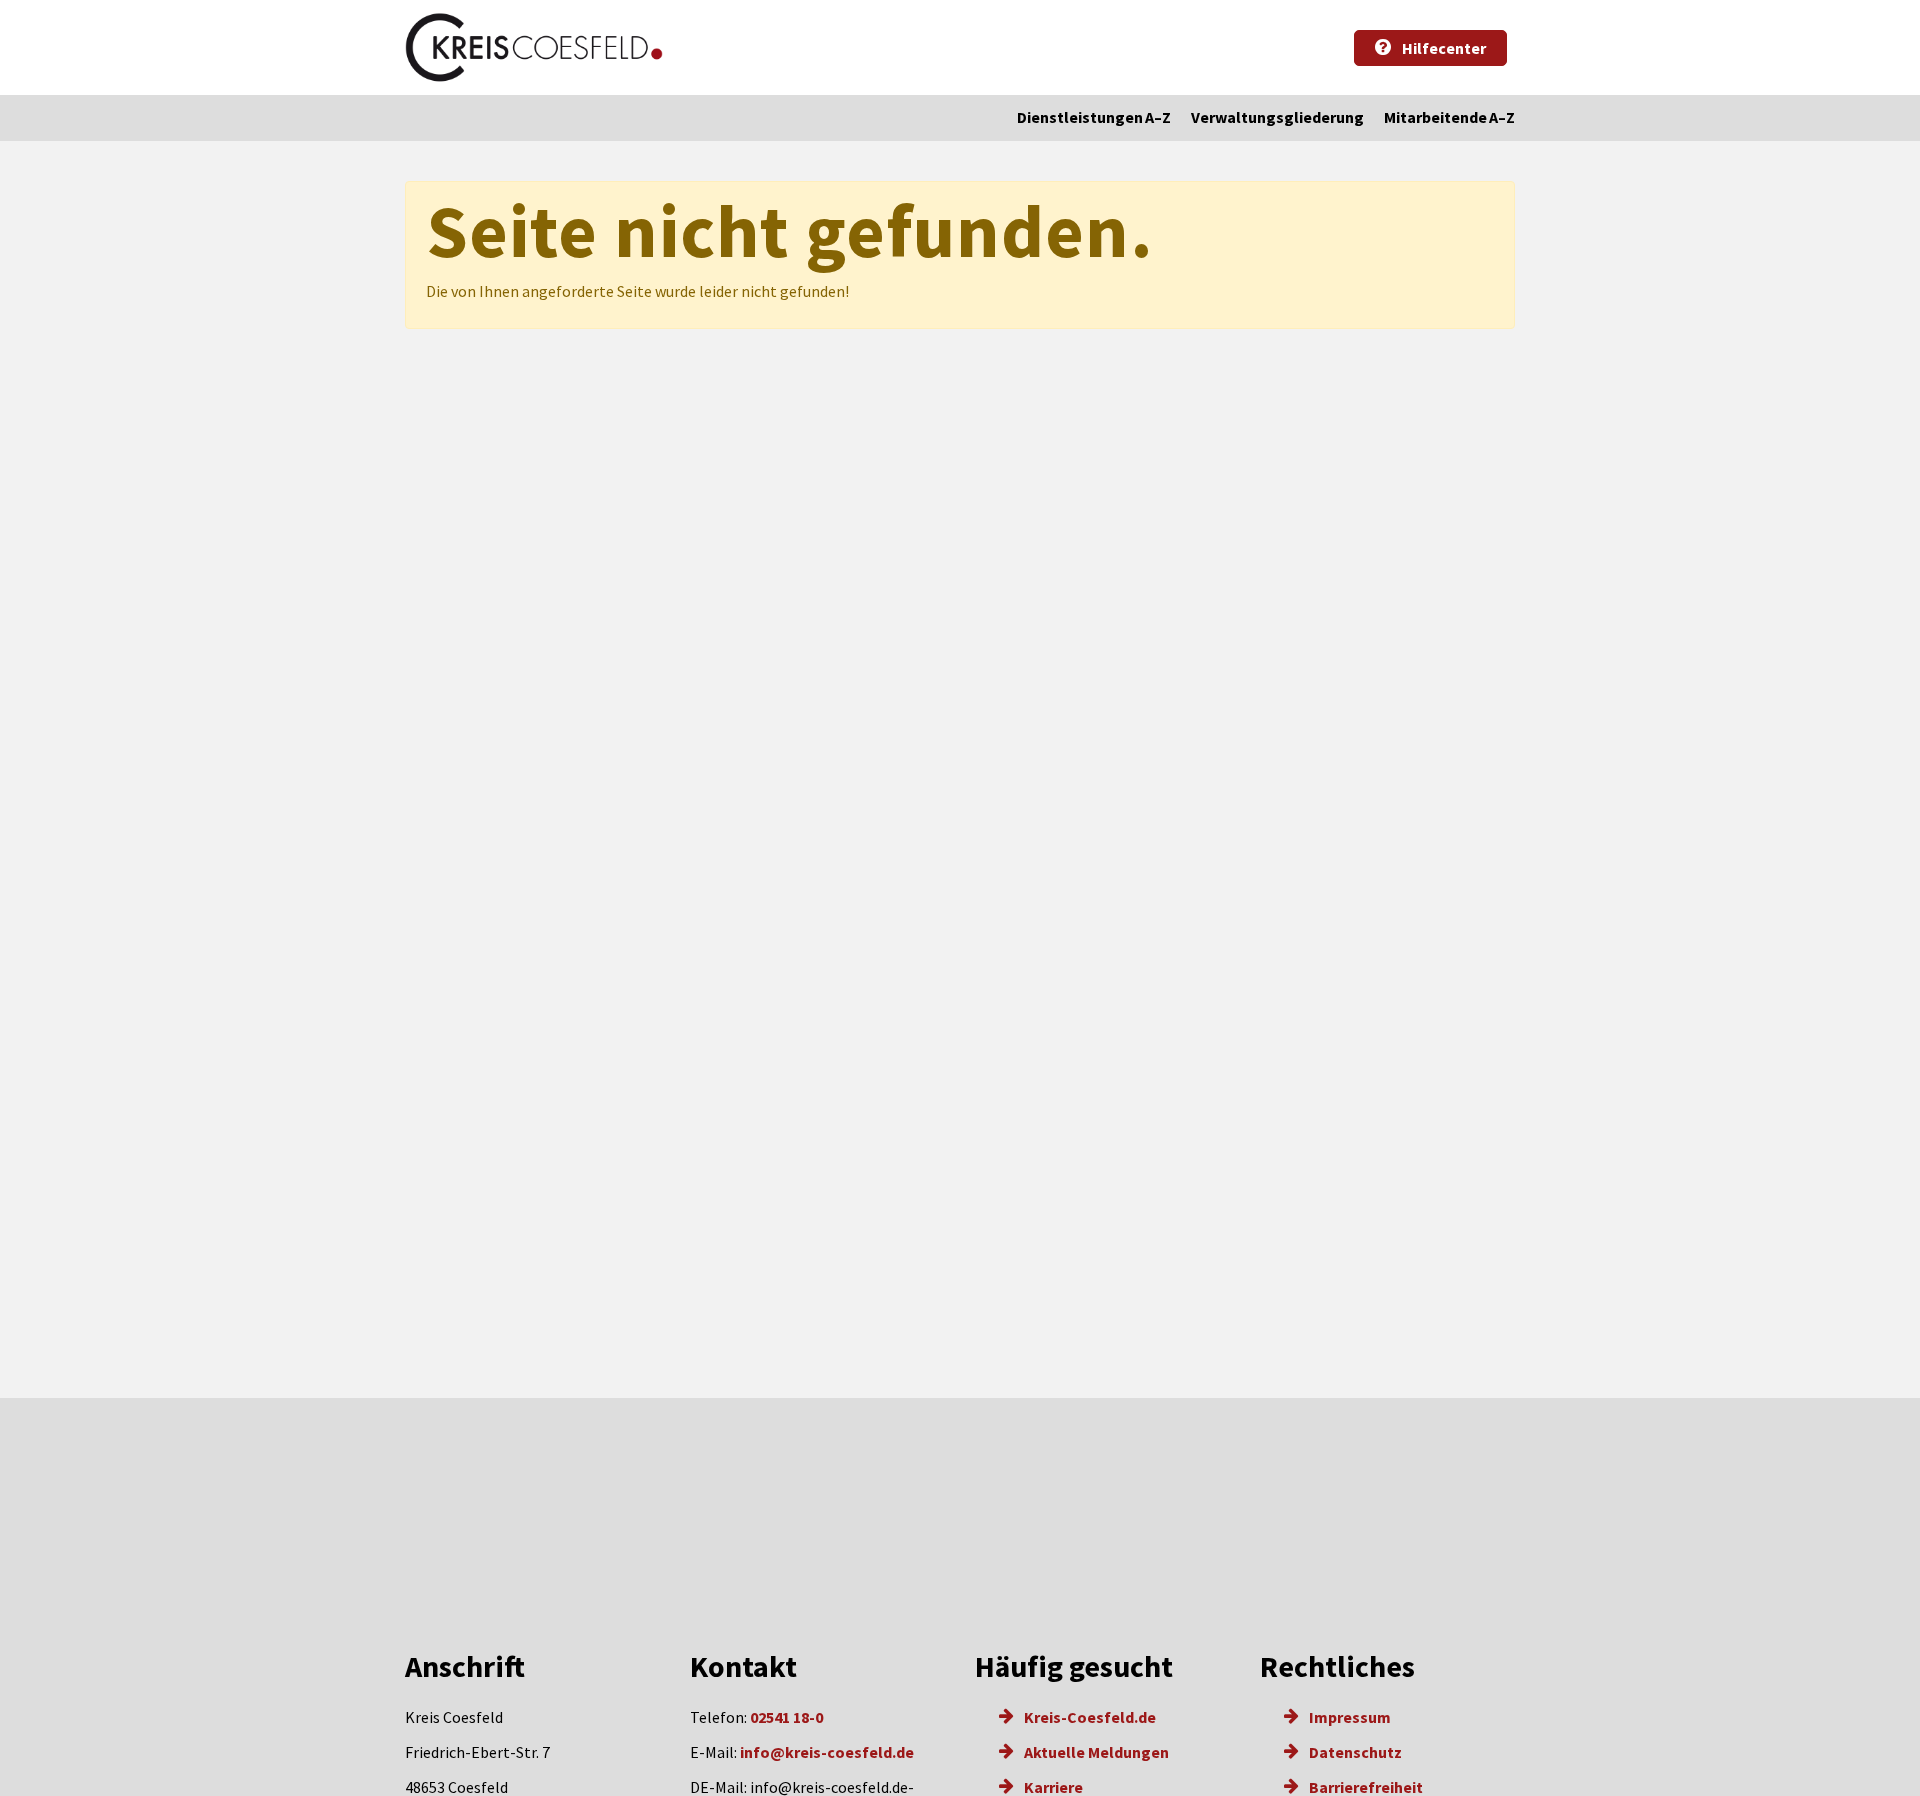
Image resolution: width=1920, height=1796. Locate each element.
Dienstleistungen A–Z (1094, 117)
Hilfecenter (1442, 48)
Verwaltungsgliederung (1277, 117)
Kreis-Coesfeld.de (1088, 1717)
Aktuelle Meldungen (1095, 1752)
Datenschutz (1354, 1752)
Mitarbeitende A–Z (1449, 117)
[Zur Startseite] (534, 47)
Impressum (1348, 1717)
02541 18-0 (786, 1717)
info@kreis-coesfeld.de (827, 1752)
